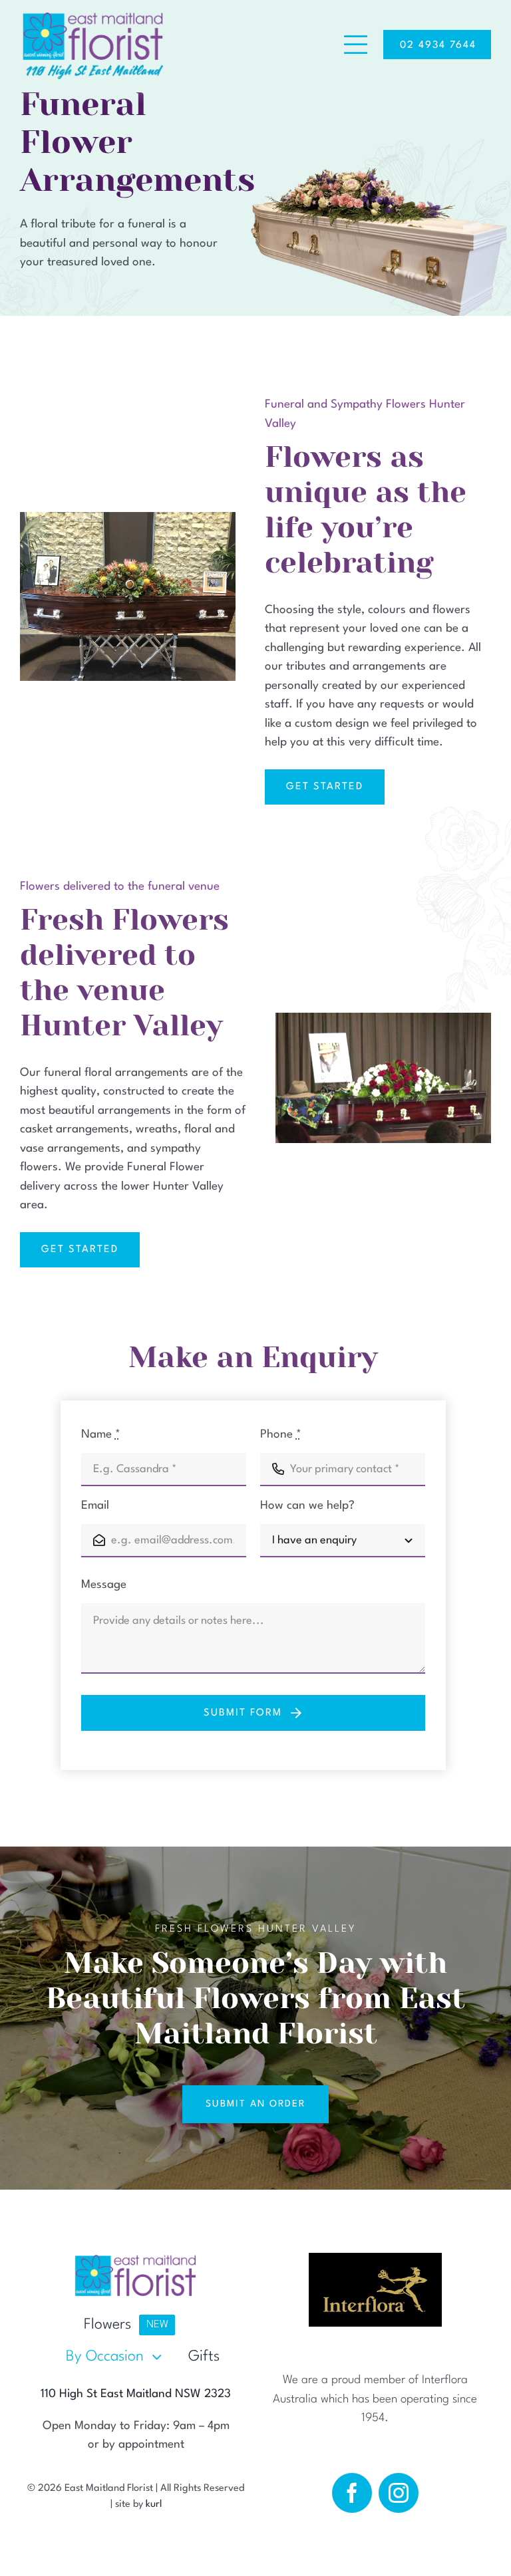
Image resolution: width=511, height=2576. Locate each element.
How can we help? (307, 1506)
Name (101, 1435)
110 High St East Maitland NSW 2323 (136, 2394)
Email (95, 1506)
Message (104, 1585)
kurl (154, 2505)
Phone (281, 1435)
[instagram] (399, 2493)
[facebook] (352, 2493)
